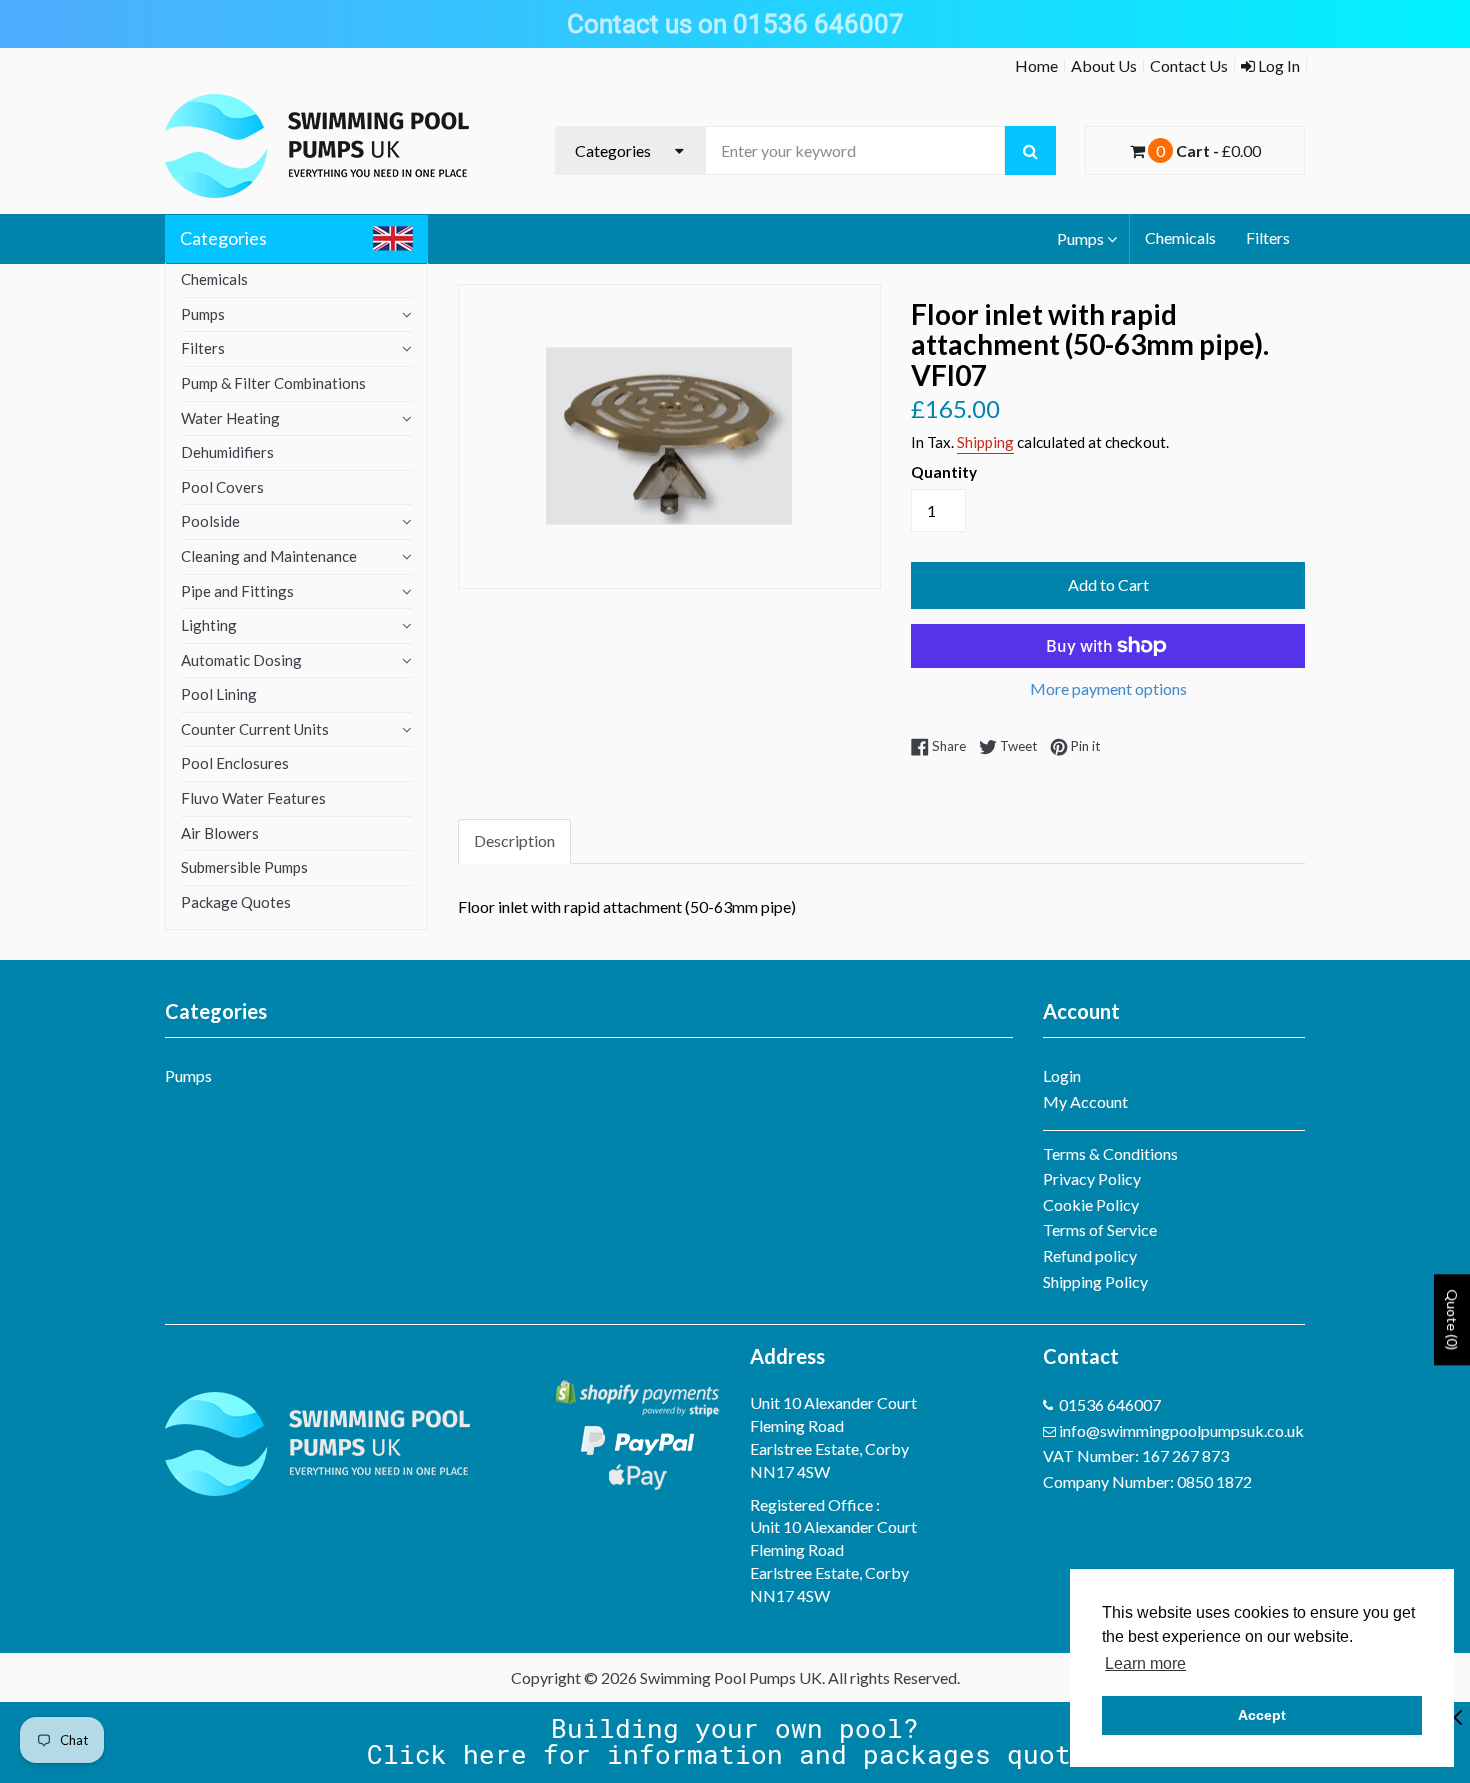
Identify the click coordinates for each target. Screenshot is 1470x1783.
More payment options (1108, 688)
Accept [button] (1262, 1715)
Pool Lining (219, 694)
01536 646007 (1110, 1404)
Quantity (944, 472)
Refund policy (1090, 1255)
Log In (1277, 65)
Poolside (210, 521)
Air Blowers (220, 833)
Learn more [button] (1145, 1663)
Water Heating (230, 418)
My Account (1085, 1101)
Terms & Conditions (1110, 1153)
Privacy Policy (1092, 1178)
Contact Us (1189, 65)
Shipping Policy (1095, 1281)
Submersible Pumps (244, 867)
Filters (1268, 237)
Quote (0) (1452, 1319)
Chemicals (1180, 237)
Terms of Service (1100, 1229)
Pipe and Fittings (237, 591)
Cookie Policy (1091, 1204)
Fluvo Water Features (253, 798)
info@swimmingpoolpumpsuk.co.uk (1181, 1430)
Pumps (1080, 238)
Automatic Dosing (241, 660)
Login (1062, 1075)
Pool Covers (222, 487)
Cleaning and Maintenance (269, 556)
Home (1036, 65)
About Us (1104, 65)
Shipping (985, 442)
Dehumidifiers (227, 452)
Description (514, 840)
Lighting (209, 625)
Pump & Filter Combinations (273, 383)
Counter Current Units (255, 729)
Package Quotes (236, 902)
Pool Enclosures (235, 763)
